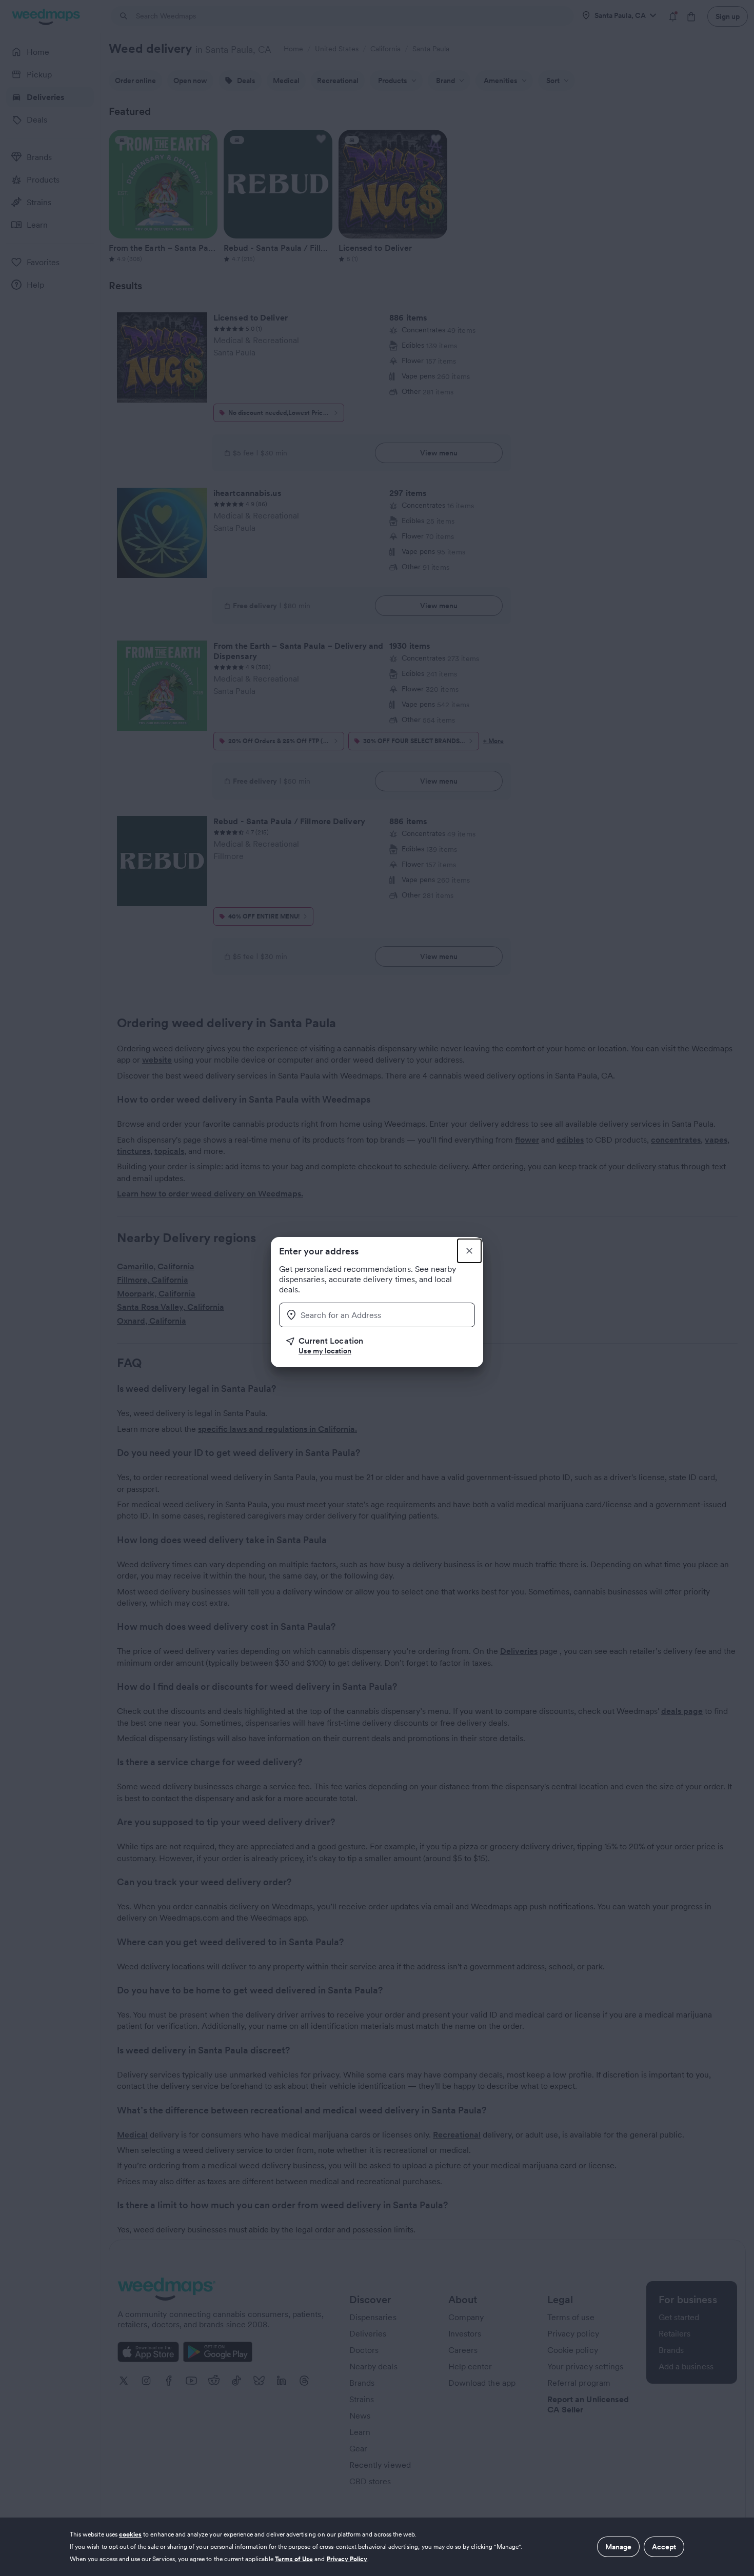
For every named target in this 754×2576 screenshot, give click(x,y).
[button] (381, 1346)
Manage (618, 2547)
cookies (130, 2534)
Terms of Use (294, 2559)
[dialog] (377, 2547)
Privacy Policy (347, 2559)
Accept (664, 2547)
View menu (439, 453)
